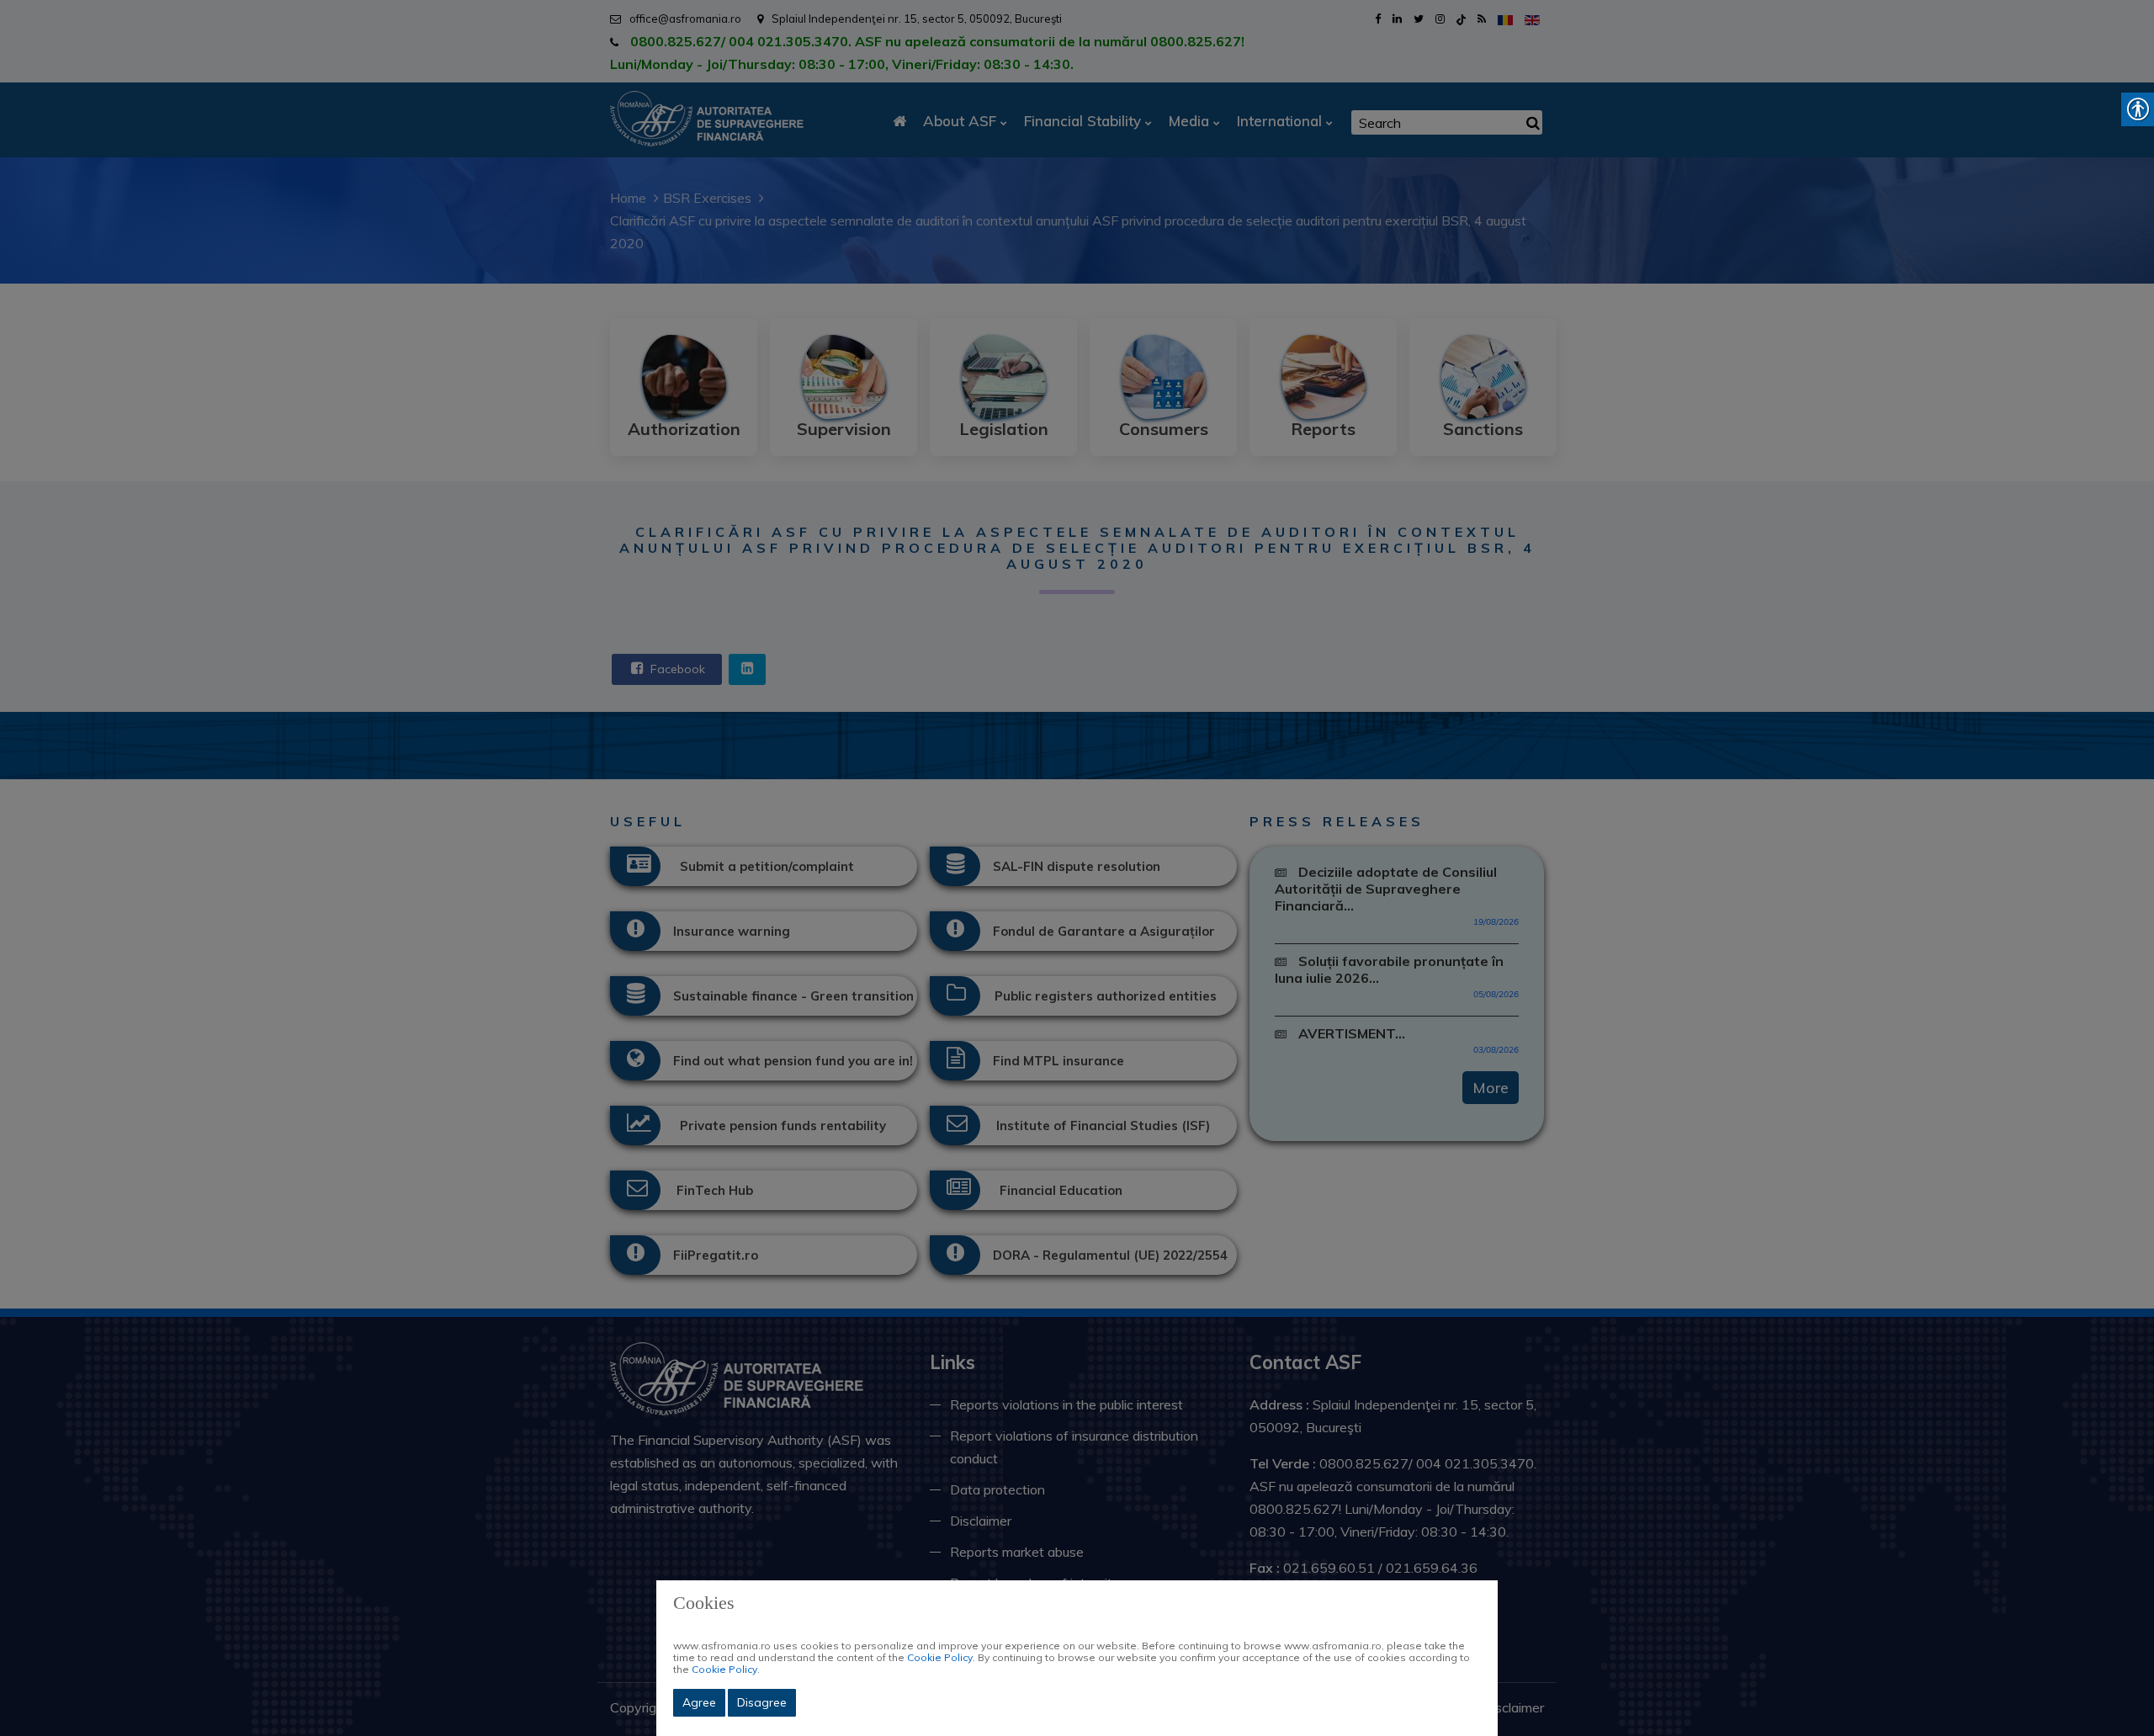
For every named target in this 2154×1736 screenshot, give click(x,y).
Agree (699, 1702)
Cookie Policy (940, 1657)
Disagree (762, 1702)
